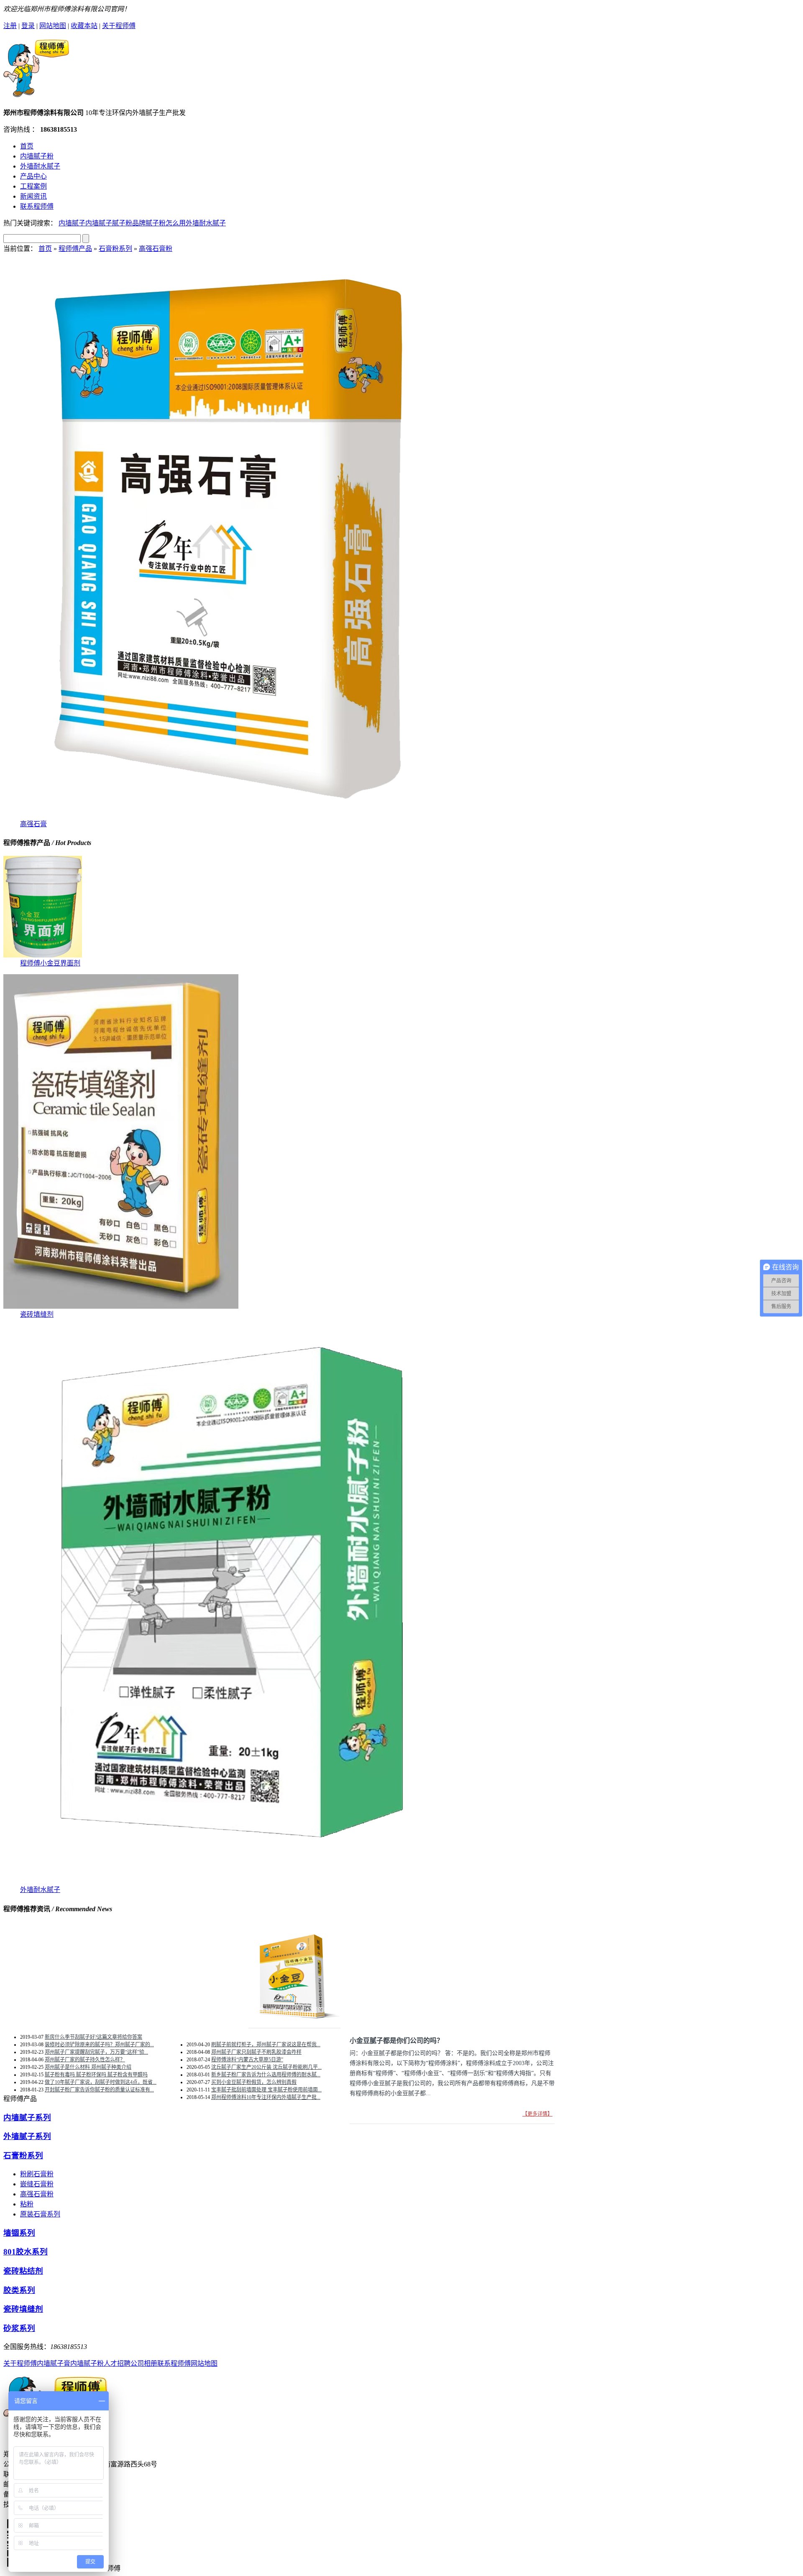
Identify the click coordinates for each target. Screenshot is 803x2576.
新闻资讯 (33, 196)
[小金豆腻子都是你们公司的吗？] (294, 2018)
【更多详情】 (537, 2114)
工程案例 (33, 186)
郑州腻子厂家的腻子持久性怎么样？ (85, 2060)
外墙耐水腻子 (40, 166)
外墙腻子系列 (27, 2136)
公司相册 (144, 2363)
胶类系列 (19, 2290)
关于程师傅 (119, 26)
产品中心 (33, 176)
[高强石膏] (229, 816)
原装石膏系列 (40, 2214)
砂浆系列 (19, 2328)
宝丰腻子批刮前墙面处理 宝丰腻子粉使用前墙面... (266, 2090)
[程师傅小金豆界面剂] (43, 955)
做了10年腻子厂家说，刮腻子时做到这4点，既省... (101, 2082)
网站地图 (53, 26)
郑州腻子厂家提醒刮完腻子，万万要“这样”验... (96, 2052)
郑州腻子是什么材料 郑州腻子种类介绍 (88, 2067)
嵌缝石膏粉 (37, 2184)
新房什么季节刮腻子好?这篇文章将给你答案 (93, 2037)
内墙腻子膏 (54, 2363)
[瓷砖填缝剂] (121, 1306)
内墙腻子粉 (37, 156)
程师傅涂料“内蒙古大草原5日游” (247, 2060)
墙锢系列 (19, 2233)
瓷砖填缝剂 (37, 1314)
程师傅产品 (75, 249)
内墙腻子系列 (27, 2118)
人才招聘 (117, 2363)
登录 (28, 26)
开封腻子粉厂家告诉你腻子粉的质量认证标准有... (99, 2090)
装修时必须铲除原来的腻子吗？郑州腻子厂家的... (99, 2045)
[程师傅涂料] (36, 93)
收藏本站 (84, 26)
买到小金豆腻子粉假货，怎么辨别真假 (254, 2082)
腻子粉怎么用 (166, 223)
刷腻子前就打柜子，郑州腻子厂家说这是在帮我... (266, 2045)
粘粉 (27, 2204)
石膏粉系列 (115, 249)
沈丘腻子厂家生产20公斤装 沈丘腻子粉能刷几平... (266, 2067)
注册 (10, 26)
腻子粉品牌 (129, 223)
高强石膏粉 (156, 249)
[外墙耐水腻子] (229, 1882)
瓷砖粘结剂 (23, 2271)
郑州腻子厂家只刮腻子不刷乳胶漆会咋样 (256, 2052)
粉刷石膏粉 (37, 2174)
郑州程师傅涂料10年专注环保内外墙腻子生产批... (266, 2097)
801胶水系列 (26, 2252)
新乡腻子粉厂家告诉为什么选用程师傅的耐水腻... (266, 2075)
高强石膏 (33, 824)
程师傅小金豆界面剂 (50, 963)
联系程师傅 (37, 206)
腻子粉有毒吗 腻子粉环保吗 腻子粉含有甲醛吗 (96, 2075)
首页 (27, 146)
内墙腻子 (72, 223)
